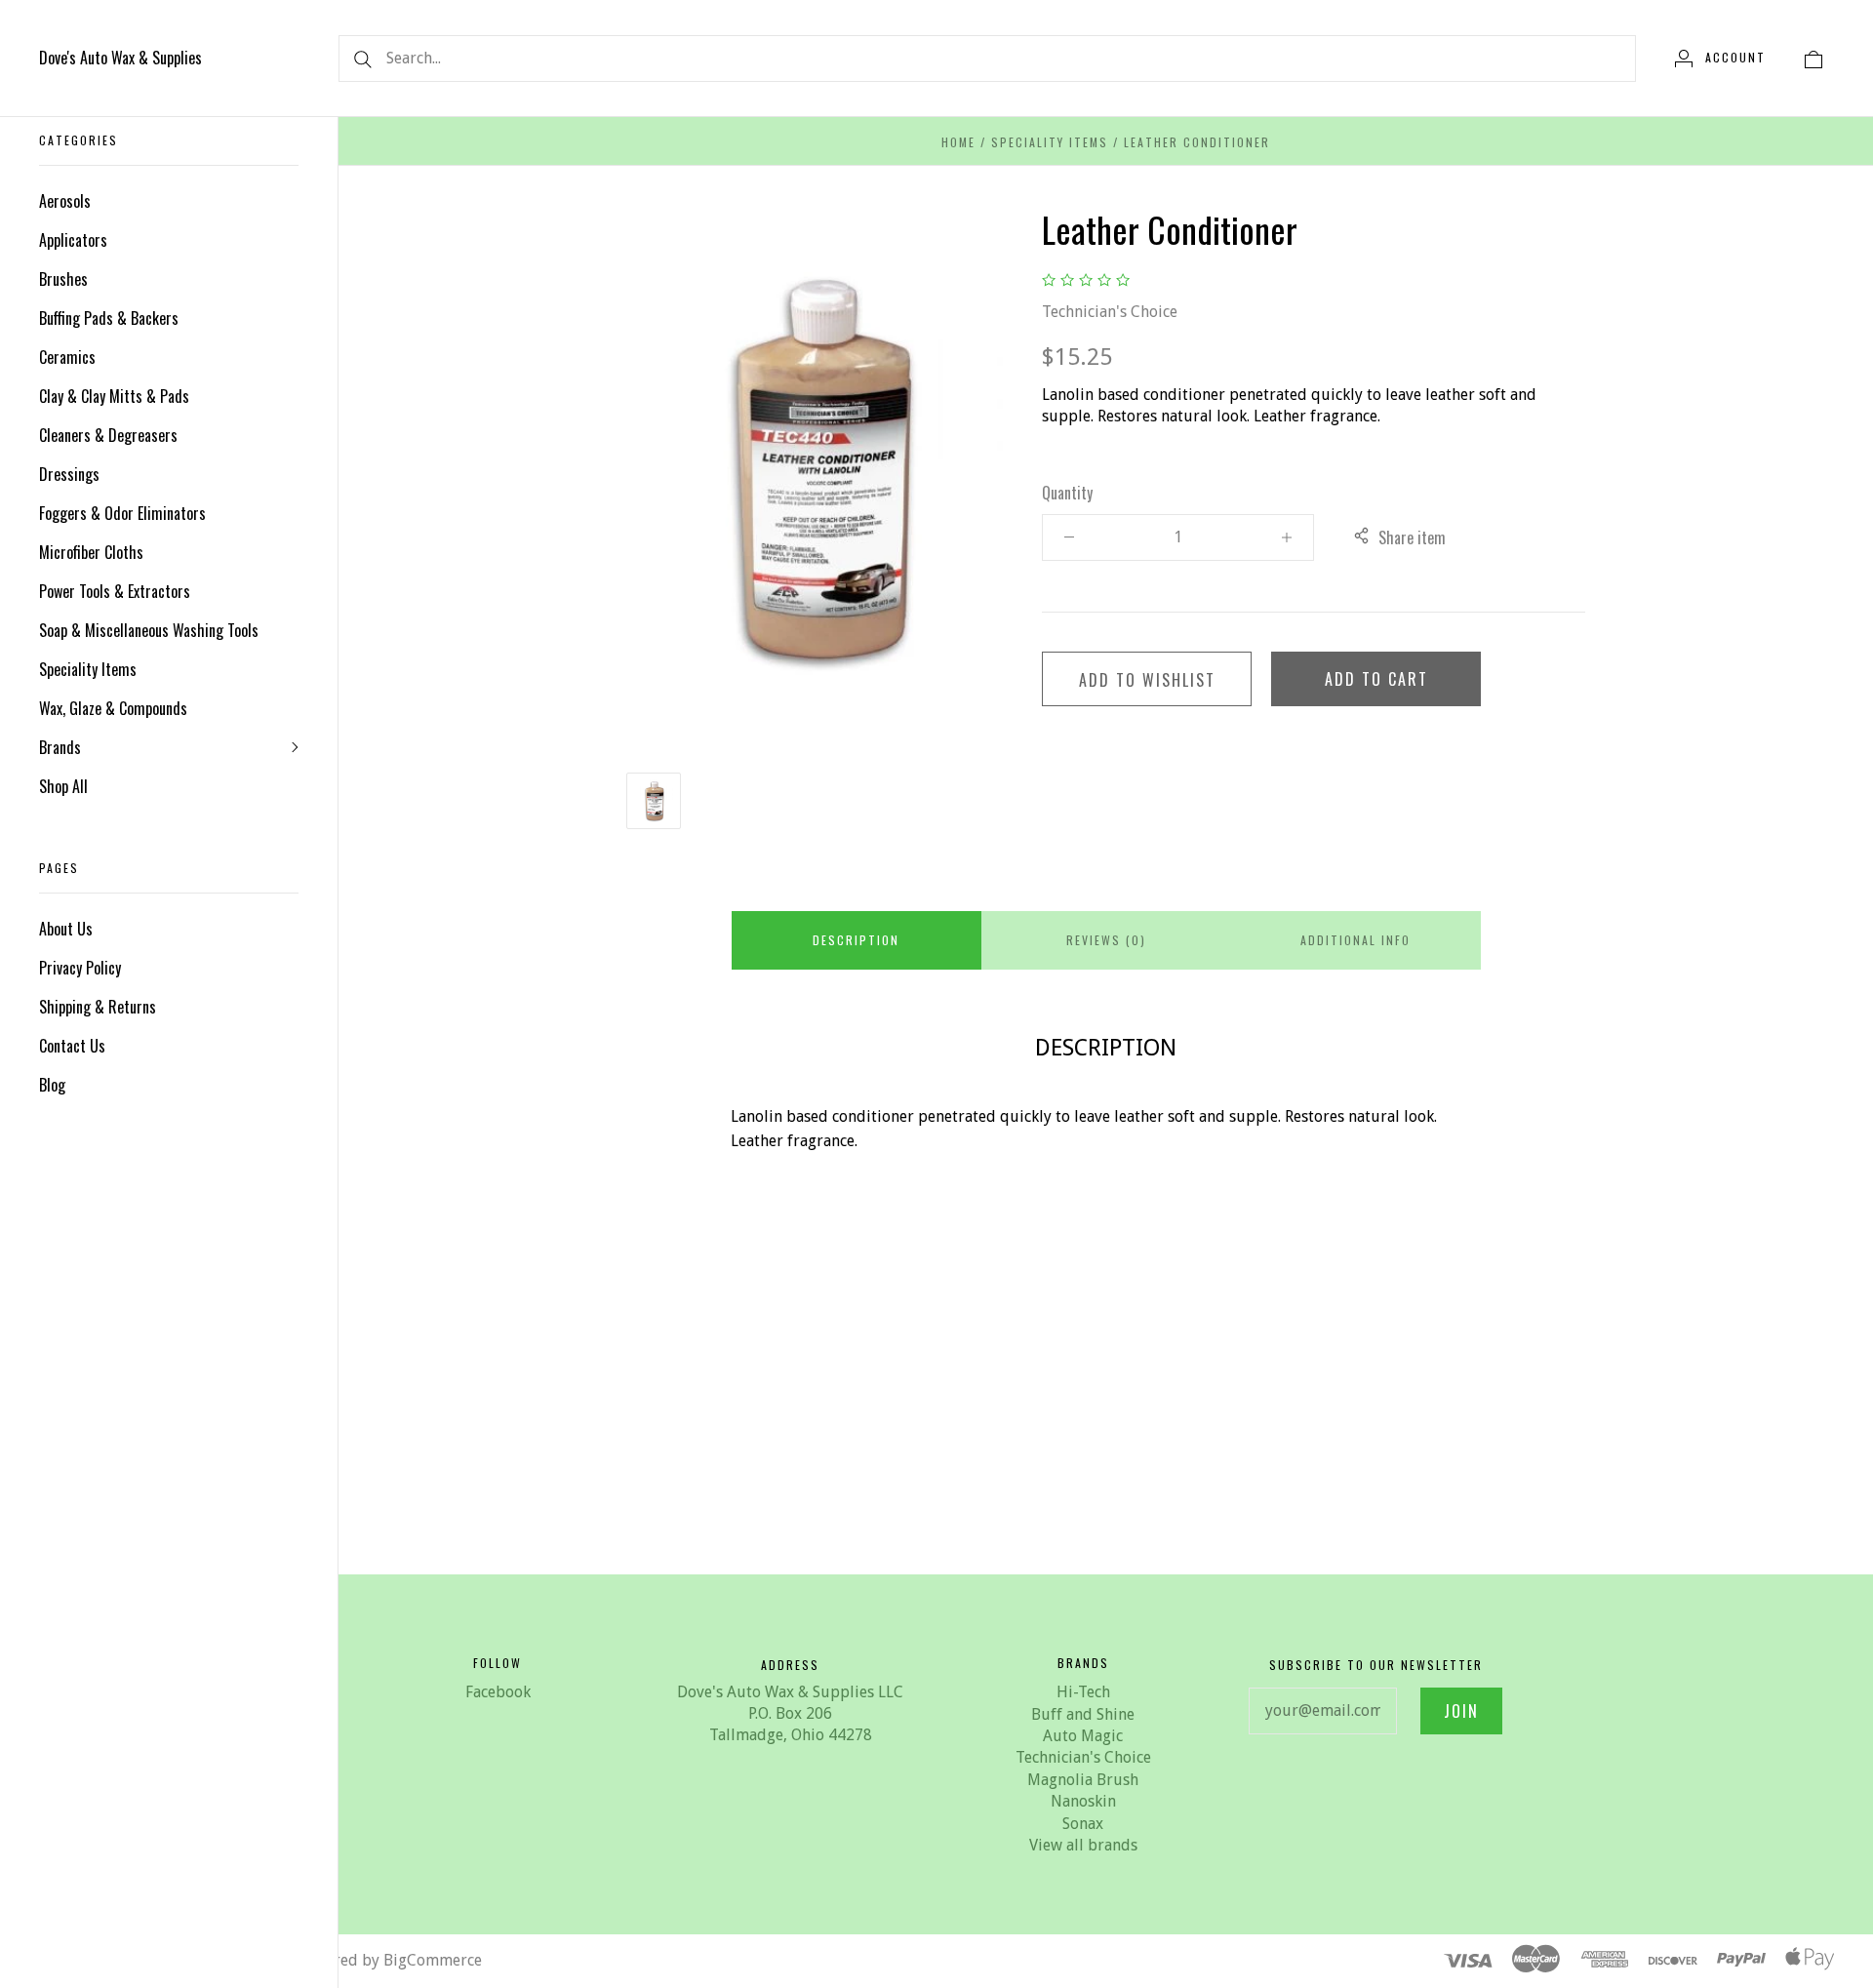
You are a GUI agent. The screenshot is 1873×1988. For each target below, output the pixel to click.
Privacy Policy (80, 968)
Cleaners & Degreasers (108, 435)
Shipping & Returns (98, 1007)
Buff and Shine (1083, 1714)
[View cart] (1813, 58)
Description (856, 940)
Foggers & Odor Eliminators (122, 513)
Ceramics (67, 357)
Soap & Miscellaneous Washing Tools (149, 630)
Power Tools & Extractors (115, 591)
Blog (52, 1085)
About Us (66, 929)
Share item (1412, 537)
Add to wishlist (1147, 680)
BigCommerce (433, 1960)
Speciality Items (88, 669)
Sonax (1083, 1824)
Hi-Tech (1083, 1692)
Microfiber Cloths (91, 552)
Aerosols (65, 201)
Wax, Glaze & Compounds (113, 708)
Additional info (1355, 940)
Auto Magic (1083, 1736)
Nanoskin (1083, 1801)
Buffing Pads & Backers (109, 318)
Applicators (73, 240)
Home (958, 142)
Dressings (69, 474)
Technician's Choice (1110, 312)
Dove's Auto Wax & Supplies (120, 58)
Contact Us (72, 1046)
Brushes (63, 279)
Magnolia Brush (1083, 1780)
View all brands (1083, 1845)
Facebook (498, 1692)
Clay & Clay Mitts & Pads (114, 396)
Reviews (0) (1106, 940)
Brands (60, 747)
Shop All (63, 786)
